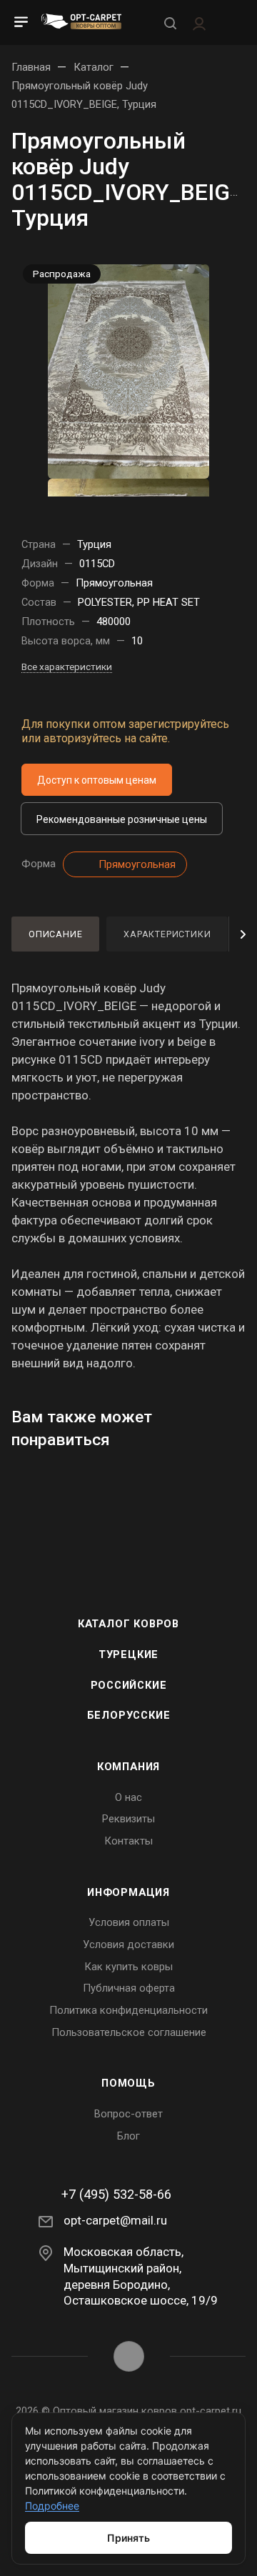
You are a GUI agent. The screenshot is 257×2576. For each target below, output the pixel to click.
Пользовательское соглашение (129, 2032)
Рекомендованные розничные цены (122, 819)
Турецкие (128, 1654)
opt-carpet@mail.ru (115, 2220)
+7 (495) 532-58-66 (116, 2195)
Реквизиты (128, 1819)
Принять (128, 2538)
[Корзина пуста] (231, 23)
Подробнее (52, 2506)
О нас (128, 1797)
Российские (129, 1685)
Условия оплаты (129, 1922)
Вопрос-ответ (128, 2114)
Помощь (128, 2083)
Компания (128, 1767)
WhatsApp (129, 2356)
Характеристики (167, 934)
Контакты (128, 1841)
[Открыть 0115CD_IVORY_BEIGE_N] (128, 370)
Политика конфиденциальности (128, 2010)
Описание (55, 934)
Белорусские (129, 1715)
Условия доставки (128, 1945)
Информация (128, 1892)
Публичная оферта (129, 1988)
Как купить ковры (128, 1967)
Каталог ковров (128, 1624)
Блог (128, 2136)
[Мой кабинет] (199, 22)
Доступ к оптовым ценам (97, 780)
